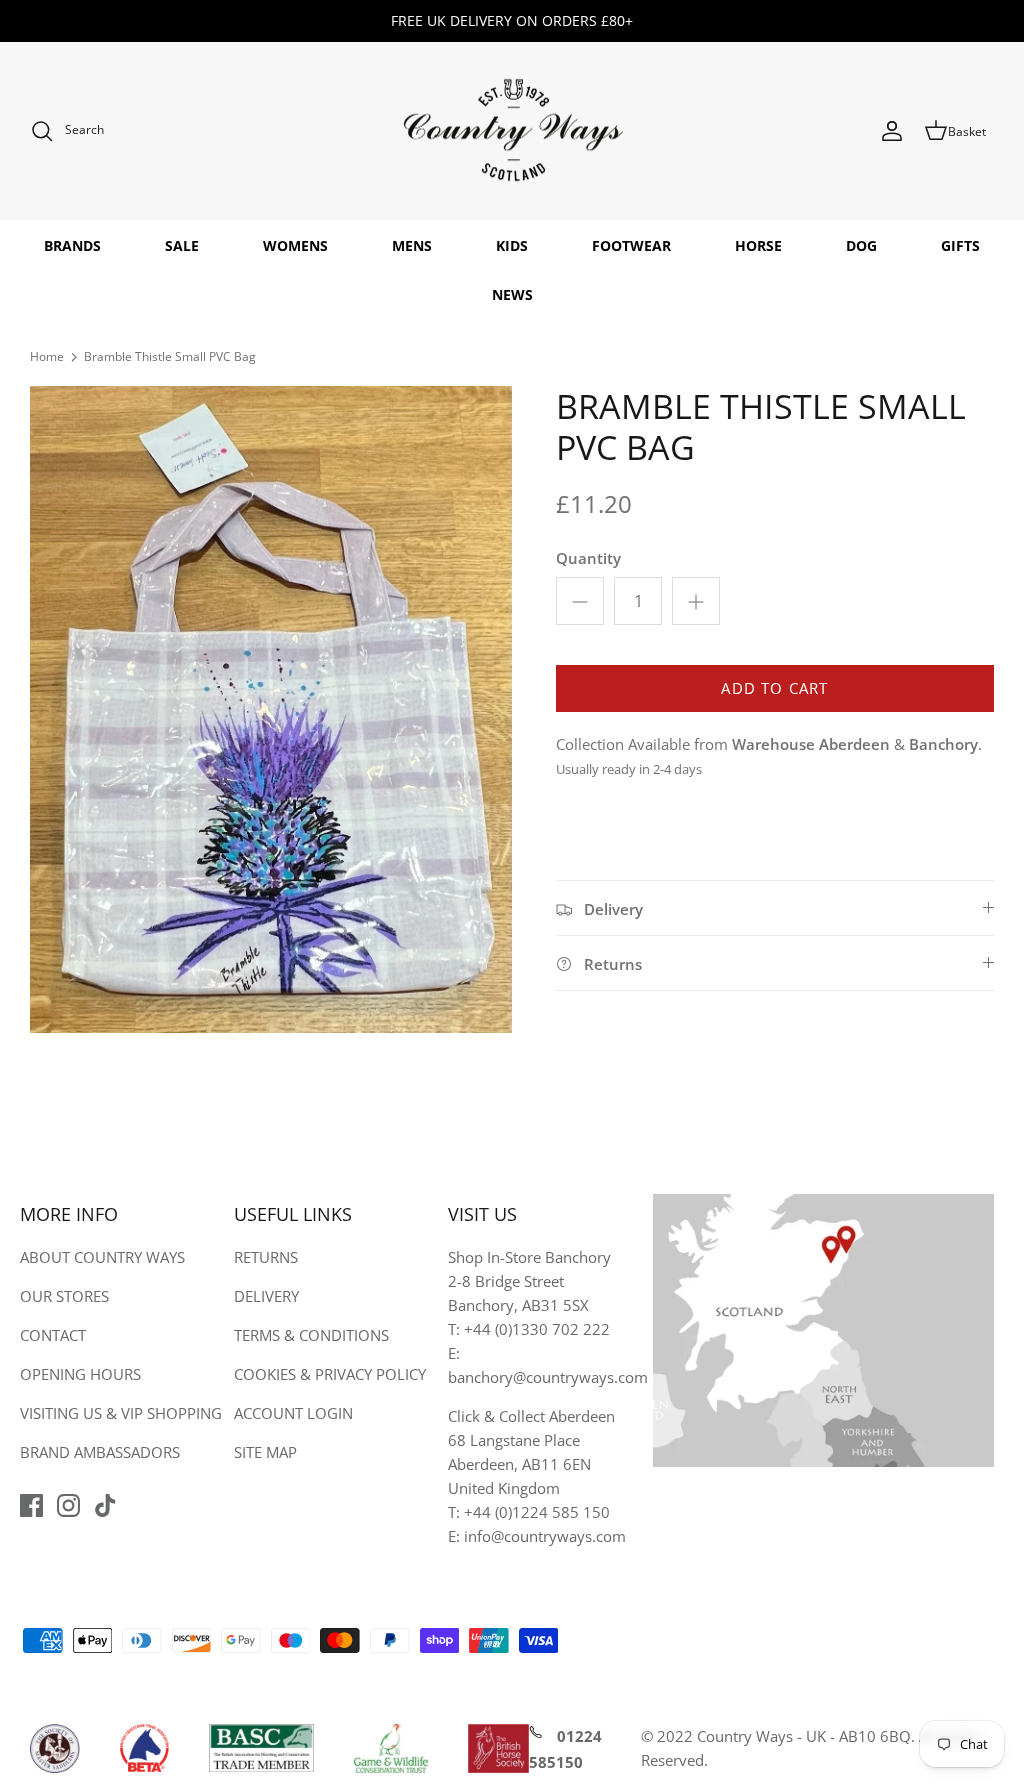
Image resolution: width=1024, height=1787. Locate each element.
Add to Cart (774, 688)
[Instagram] (68, 1505)
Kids (512, 245)
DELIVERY (266, 1296)
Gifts (960, 245)
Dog (861, 245)
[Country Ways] (512, 131)
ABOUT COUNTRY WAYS (102, 1257)
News (512, 294)
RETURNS (266, 1257)
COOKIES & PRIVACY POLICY (330, 1374)
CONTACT (53, 1335)
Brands (72, 245)
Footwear (631, 245)
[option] (271, 709)
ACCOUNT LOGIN (293, 1413)
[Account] (892, 131)
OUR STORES (64, 1296)
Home (47, 356)
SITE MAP (265, 1452)
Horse (758, 245)
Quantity (588, 558)
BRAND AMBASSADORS (100, 1452)
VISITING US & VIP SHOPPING (121, 1413)
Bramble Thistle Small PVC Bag (170, 356)
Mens (412, 245)
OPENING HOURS (80, 1374)
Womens (295, 245)
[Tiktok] (105, 1505)
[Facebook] (31, 1505)
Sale (182, 245)
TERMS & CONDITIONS (311, 1335)
